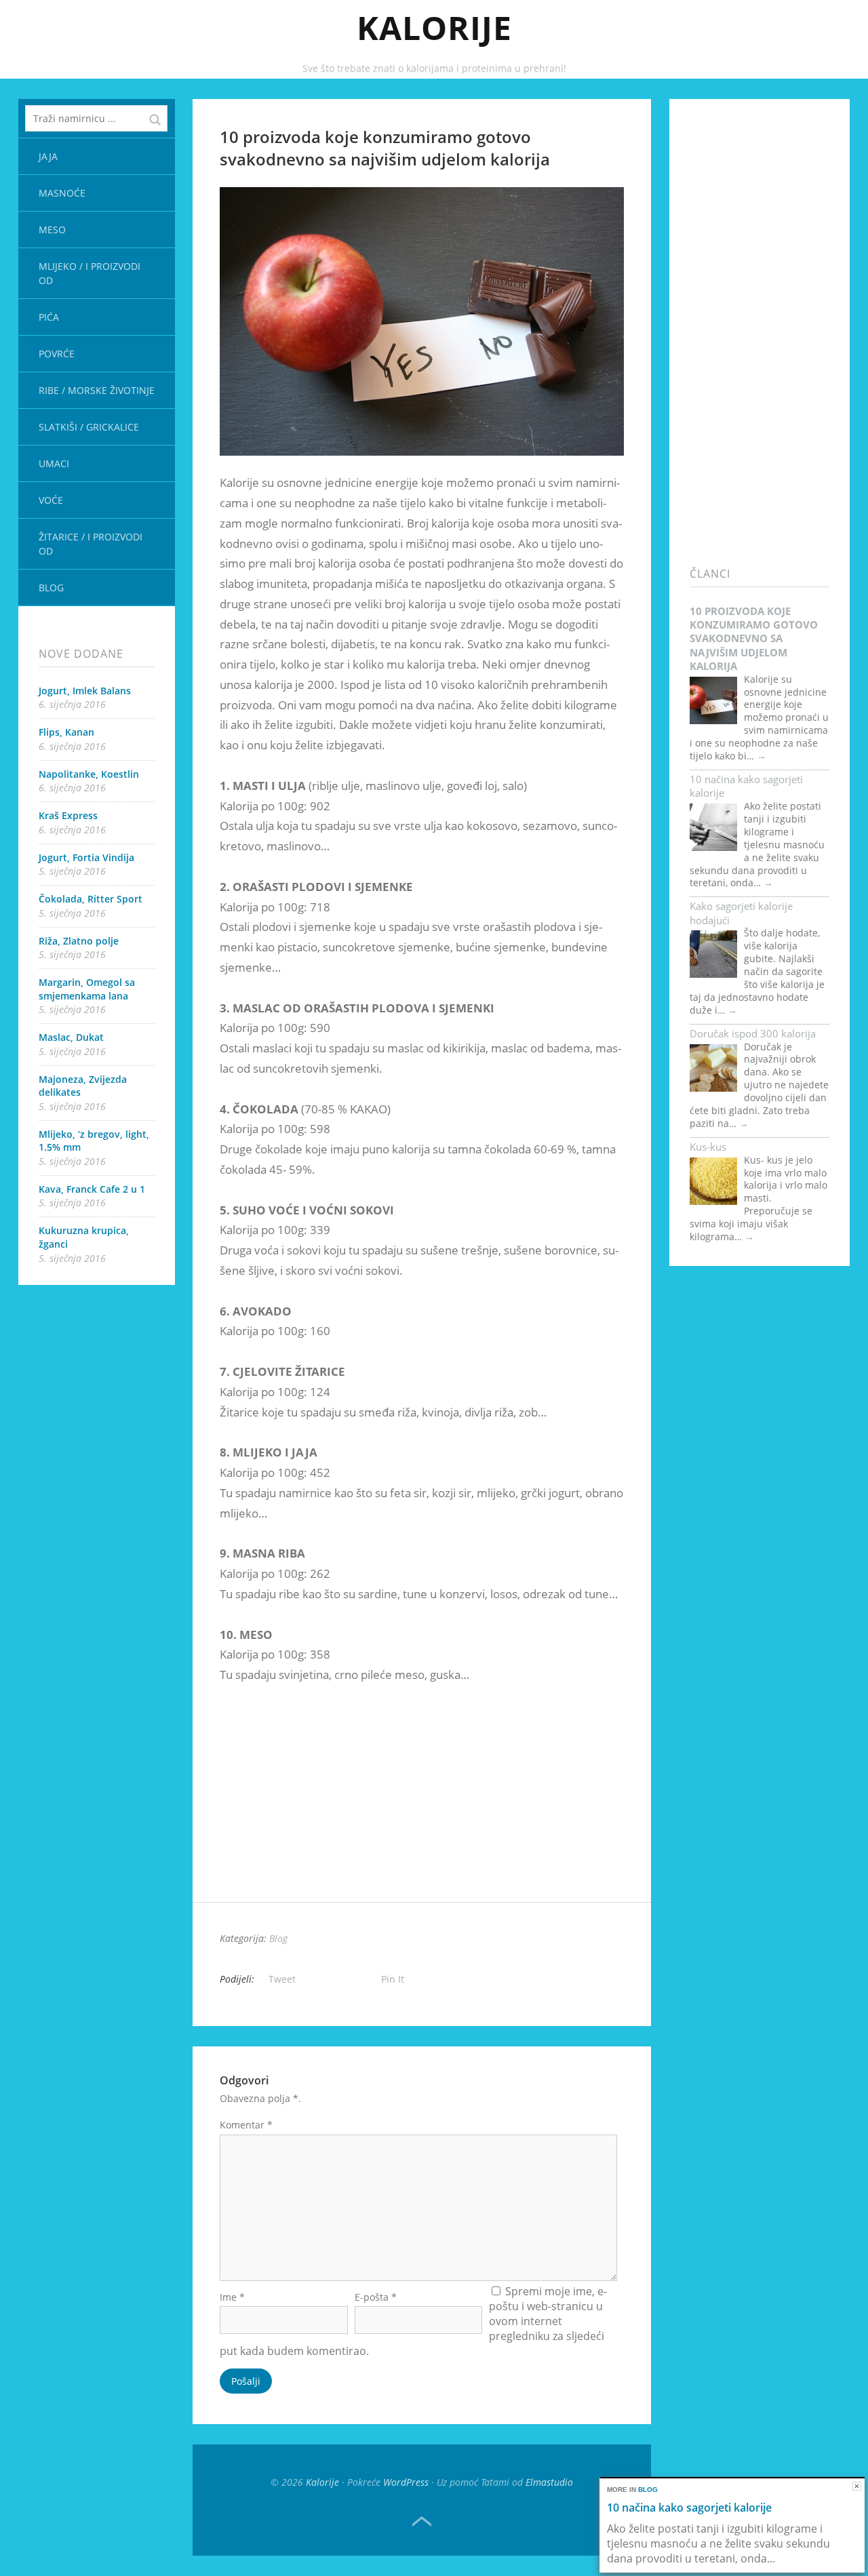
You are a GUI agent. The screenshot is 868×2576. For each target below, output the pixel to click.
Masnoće (62, 193)
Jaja (48, 156)
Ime (232, 2297)
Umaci (54, 463)
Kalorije (434, 27)
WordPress (406, 2482)
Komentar (246, 2125)
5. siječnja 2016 (72, 871)
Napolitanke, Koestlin (89, 774)
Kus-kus (708, 1147)
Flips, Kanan (66, 732)
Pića (49, 317)
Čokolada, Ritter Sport (91, 899)
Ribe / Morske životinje (97, 390)
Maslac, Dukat (71, 1037)
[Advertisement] (422, 1807)
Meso (52, 230)
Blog (51, 588)
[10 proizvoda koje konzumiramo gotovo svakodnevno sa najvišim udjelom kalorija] (422, 465)
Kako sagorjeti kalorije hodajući (741, 913)
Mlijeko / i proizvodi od (90, 273)
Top (422, 2522)
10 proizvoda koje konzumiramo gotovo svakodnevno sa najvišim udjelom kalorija (754, 638)
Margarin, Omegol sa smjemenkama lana (87, 989)
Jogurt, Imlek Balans (85, 691)
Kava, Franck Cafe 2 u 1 (92, 1189)
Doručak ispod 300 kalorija (753, 1033)
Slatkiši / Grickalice (89, 427)
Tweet (282, 1979)
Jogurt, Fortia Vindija (86, 857)
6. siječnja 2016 (72, 704)
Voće (51, 500)
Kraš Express (68, 815)
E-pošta (376, 2297)
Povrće (57, 354)
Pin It (393, 1979)
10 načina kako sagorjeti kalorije (746, 786)
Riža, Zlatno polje (79, 941)
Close (857, 2486)
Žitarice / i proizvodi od (91, 544)
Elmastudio (549, 2482)
